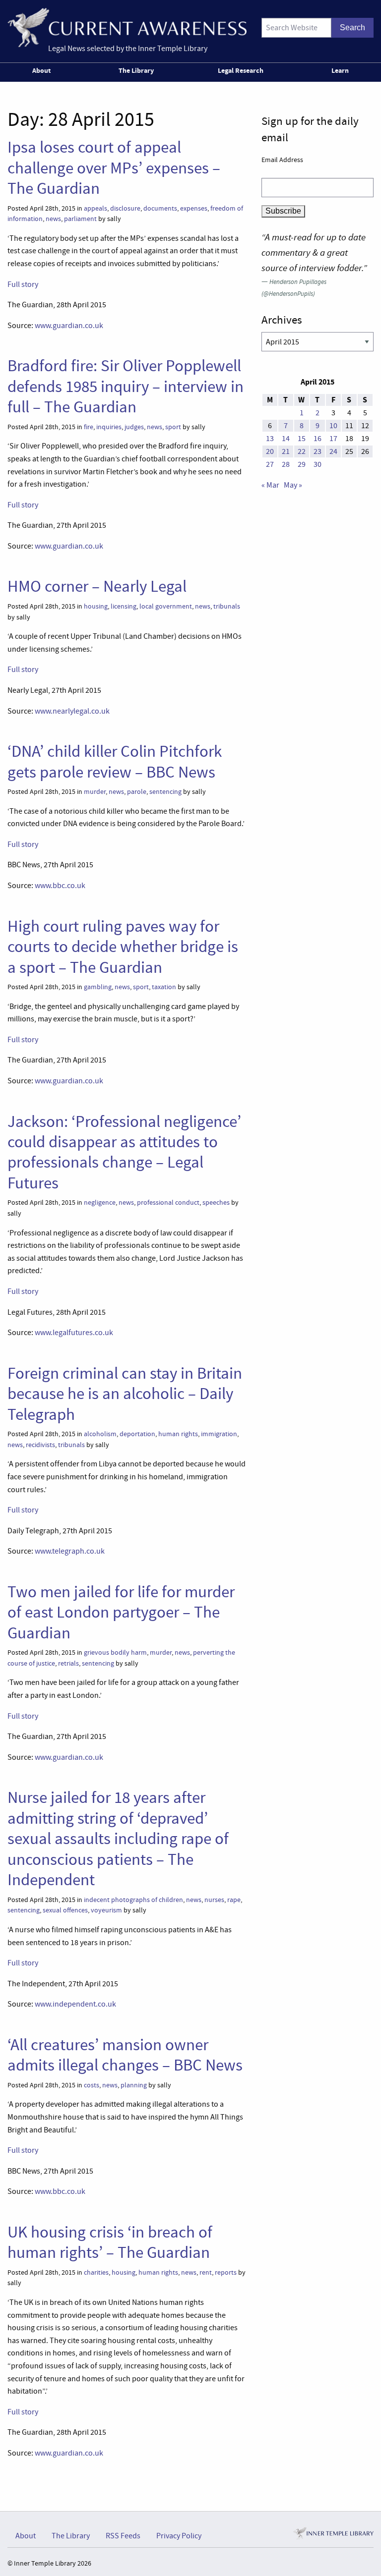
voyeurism (106, 1910)
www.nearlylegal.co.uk (72, 711)
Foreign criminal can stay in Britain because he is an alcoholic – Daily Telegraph (125, 1394)
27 (270, 464)
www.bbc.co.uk (60, 886)
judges (134, 427)
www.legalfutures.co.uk (74, 1333)
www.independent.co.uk (75, 2004)
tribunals (227, 606)
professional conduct (168, 1203)
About (41, 70)
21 (286, 451)
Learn (340, 70)
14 (286, 439)
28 (286, 464)
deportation (137, 1434)
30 (317, 464)
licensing (124, 606)
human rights (178, 1434)
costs (92, 2085)
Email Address (282, 160)
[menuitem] (43, 72)
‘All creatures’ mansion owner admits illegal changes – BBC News (125, 2055)
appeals (95, 208)
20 (270, 451)
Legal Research (241, 70)
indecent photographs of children (133, 1900)
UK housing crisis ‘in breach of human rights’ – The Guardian (110, 2242)
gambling (98, 987)
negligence (100, 1203)
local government (166, 606)
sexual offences (65, 1910)
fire (89, 427)
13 (270, 439)
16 (317, 439)
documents (160, 208)
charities (96, 2272)
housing (96, 606)
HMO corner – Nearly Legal (97, 586)
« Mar (270, 485)
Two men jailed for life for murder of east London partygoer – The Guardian (121, 1612)
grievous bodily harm (115, 1652)
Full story (23, 284)
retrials (68, 1663)
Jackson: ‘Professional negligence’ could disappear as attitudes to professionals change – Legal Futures (124, 1152)
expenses (194, 208)
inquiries (109, 427)
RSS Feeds (123, 2536)
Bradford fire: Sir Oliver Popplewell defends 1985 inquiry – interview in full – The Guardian (126, 386)
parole (137, 792)
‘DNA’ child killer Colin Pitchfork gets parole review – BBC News (115, 761)
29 (302, 464)
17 (333, 439)
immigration (219, 1434)
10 (333, 426)
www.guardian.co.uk (69, 326)
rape (234, 1900)
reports (226, 2272)
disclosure (125, 208)
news (53, 219)
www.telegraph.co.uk (70, 1551)
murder (95, 792)
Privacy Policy (179, 2536)
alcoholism (100, 1434)
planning (134, 2085)
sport (173, 427)
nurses (214, 1900)
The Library (136, 70)
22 (302, 451)
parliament (80, 219)
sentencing (165, 792)
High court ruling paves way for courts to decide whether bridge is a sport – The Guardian (123, 947)
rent (206, 2272)
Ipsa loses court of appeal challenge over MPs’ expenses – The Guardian (114, 168)
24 (333, 451)
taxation (164, 987)
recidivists (40, 1445)
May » (293, 485)
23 (317, 451)
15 (302, 439)
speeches (216, 1203)
